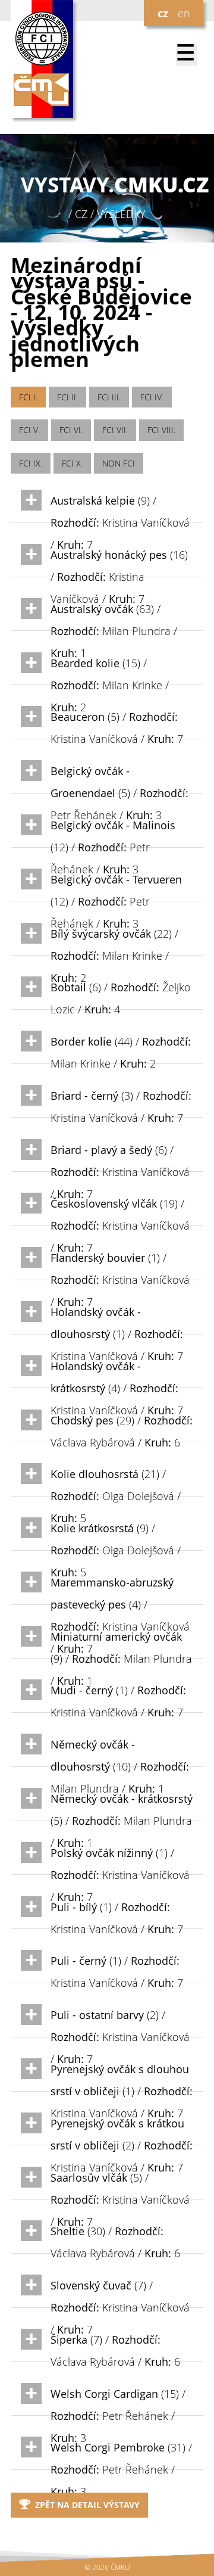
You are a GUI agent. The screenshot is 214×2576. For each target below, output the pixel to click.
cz (163, 13)
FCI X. (72, 463)
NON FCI (119, 463)
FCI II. (67, 397)
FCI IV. (152, 397)
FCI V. (29, 430)
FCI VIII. (161, 430)
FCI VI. (71, 430)
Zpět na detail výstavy (87, 2505)
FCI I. (28, 397)
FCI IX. (31, 463)
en (184, 13)
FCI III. (109, 397)
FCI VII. (115, 430)
